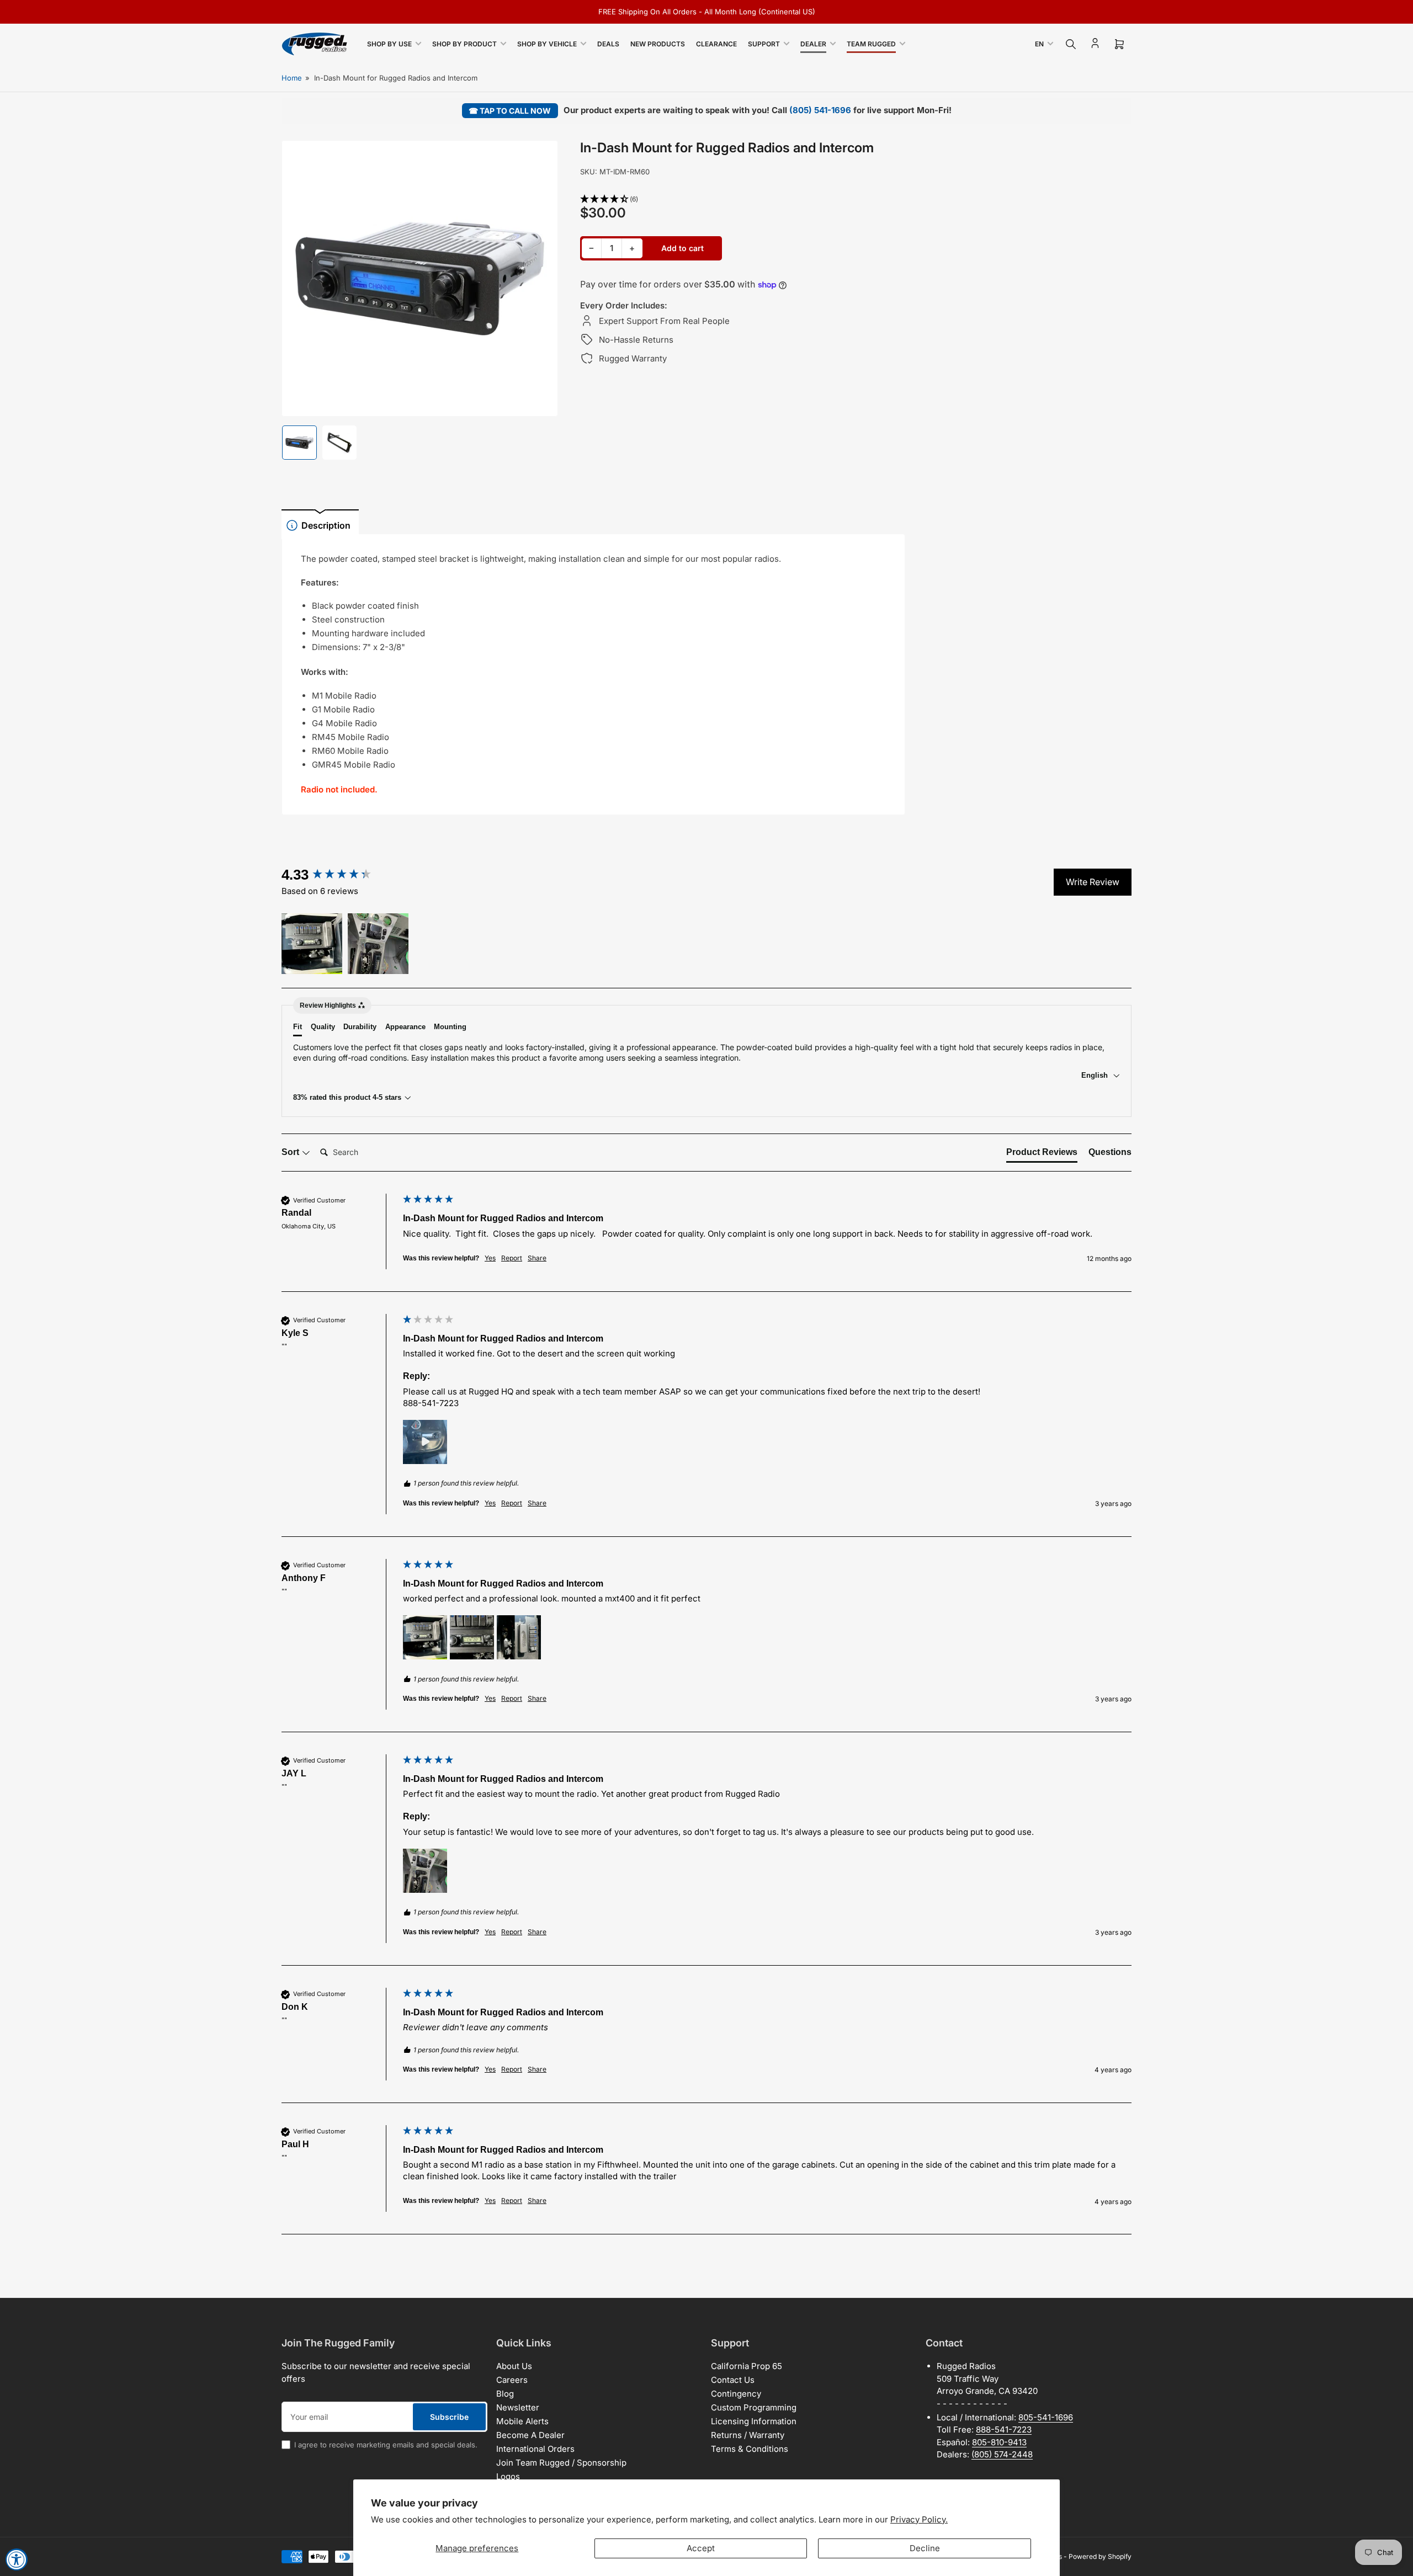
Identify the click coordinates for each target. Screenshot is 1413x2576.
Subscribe (449, 2417)
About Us (514, 2366)
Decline (925, 2548)
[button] (743, 199)
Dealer (813, 44)
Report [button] (512, 1258)
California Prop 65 (747, 2366)
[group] (339, 875)
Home (292, 78)
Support (764, 44)
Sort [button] (291, 1152)
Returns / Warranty (748, 2435)
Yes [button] (490, 1258)
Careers (512, 2380)
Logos (508, 2476)
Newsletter (518, 2407)
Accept (701, 2548)
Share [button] (537, 1258)
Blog (505, 2394)
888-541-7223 (1004, 2429)
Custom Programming (754, 2407)
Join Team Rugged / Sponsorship (561, 2463)
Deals (608, 44)
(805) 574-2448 (1002, 2454)
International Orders (535, 2449)
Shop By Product (464, 44)
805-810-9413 (999, 2442)
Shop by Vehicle (547, 44)
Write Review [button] (1093, 882)
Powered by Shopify (1100, 2556)
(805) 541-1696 (820, 110)
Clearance (716, 44)
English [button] (1096, 1075)
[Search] (1071, 44)
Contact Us (733, 2380)
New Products (658, 44)
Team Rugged (871, 44)
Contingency (736, 2394)
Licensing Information (754, 2421)
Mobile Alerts (522, 2421)
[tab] (1042, 1154)
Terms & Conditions (750, 2449)
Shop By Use (389, 44)
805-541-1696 (1046, 2417)
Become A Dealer (530, 2435)
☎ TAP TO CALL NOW (510, 111)
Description (326, 525)
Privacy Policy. (919, 2519)
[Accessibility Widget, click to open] (17, 2559)
